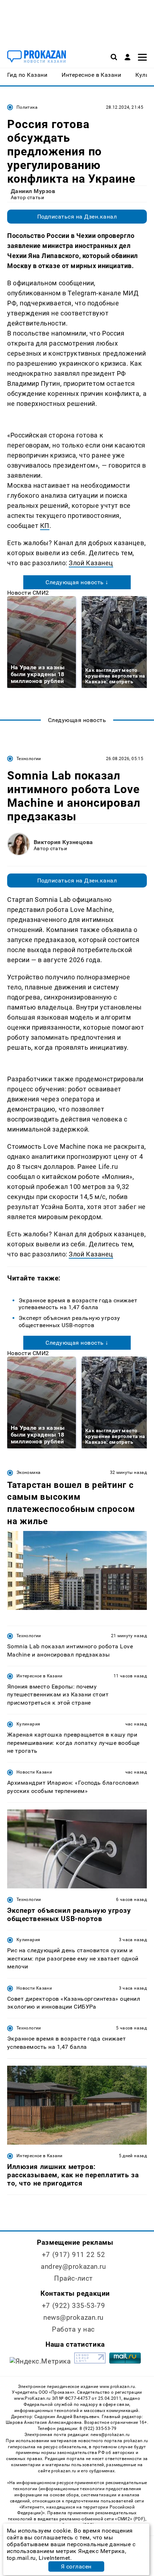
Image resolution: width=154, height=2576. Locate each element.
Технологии (29, 759)
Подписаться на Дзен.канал (77, 217)
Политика (27, 107)
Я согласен (76, 2566)
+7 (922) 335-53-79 (73, 2306)
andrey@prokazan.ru (73, 2266)
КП (45, 526)
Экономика (28, 1472)
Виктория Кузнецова (63, 842)
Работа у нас (73, 2329)
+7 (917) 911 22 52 (73, 2255)
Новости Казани (34, 1772)
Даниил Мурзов (33, 191)
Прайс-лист (73, 2278)
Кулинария (28, 1724)
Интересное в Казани (40, 1676)
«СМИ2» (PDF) (130, 2519)
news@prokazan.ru (73, 2317)
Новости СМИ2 (28, 593)
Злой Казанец (91, 563)
